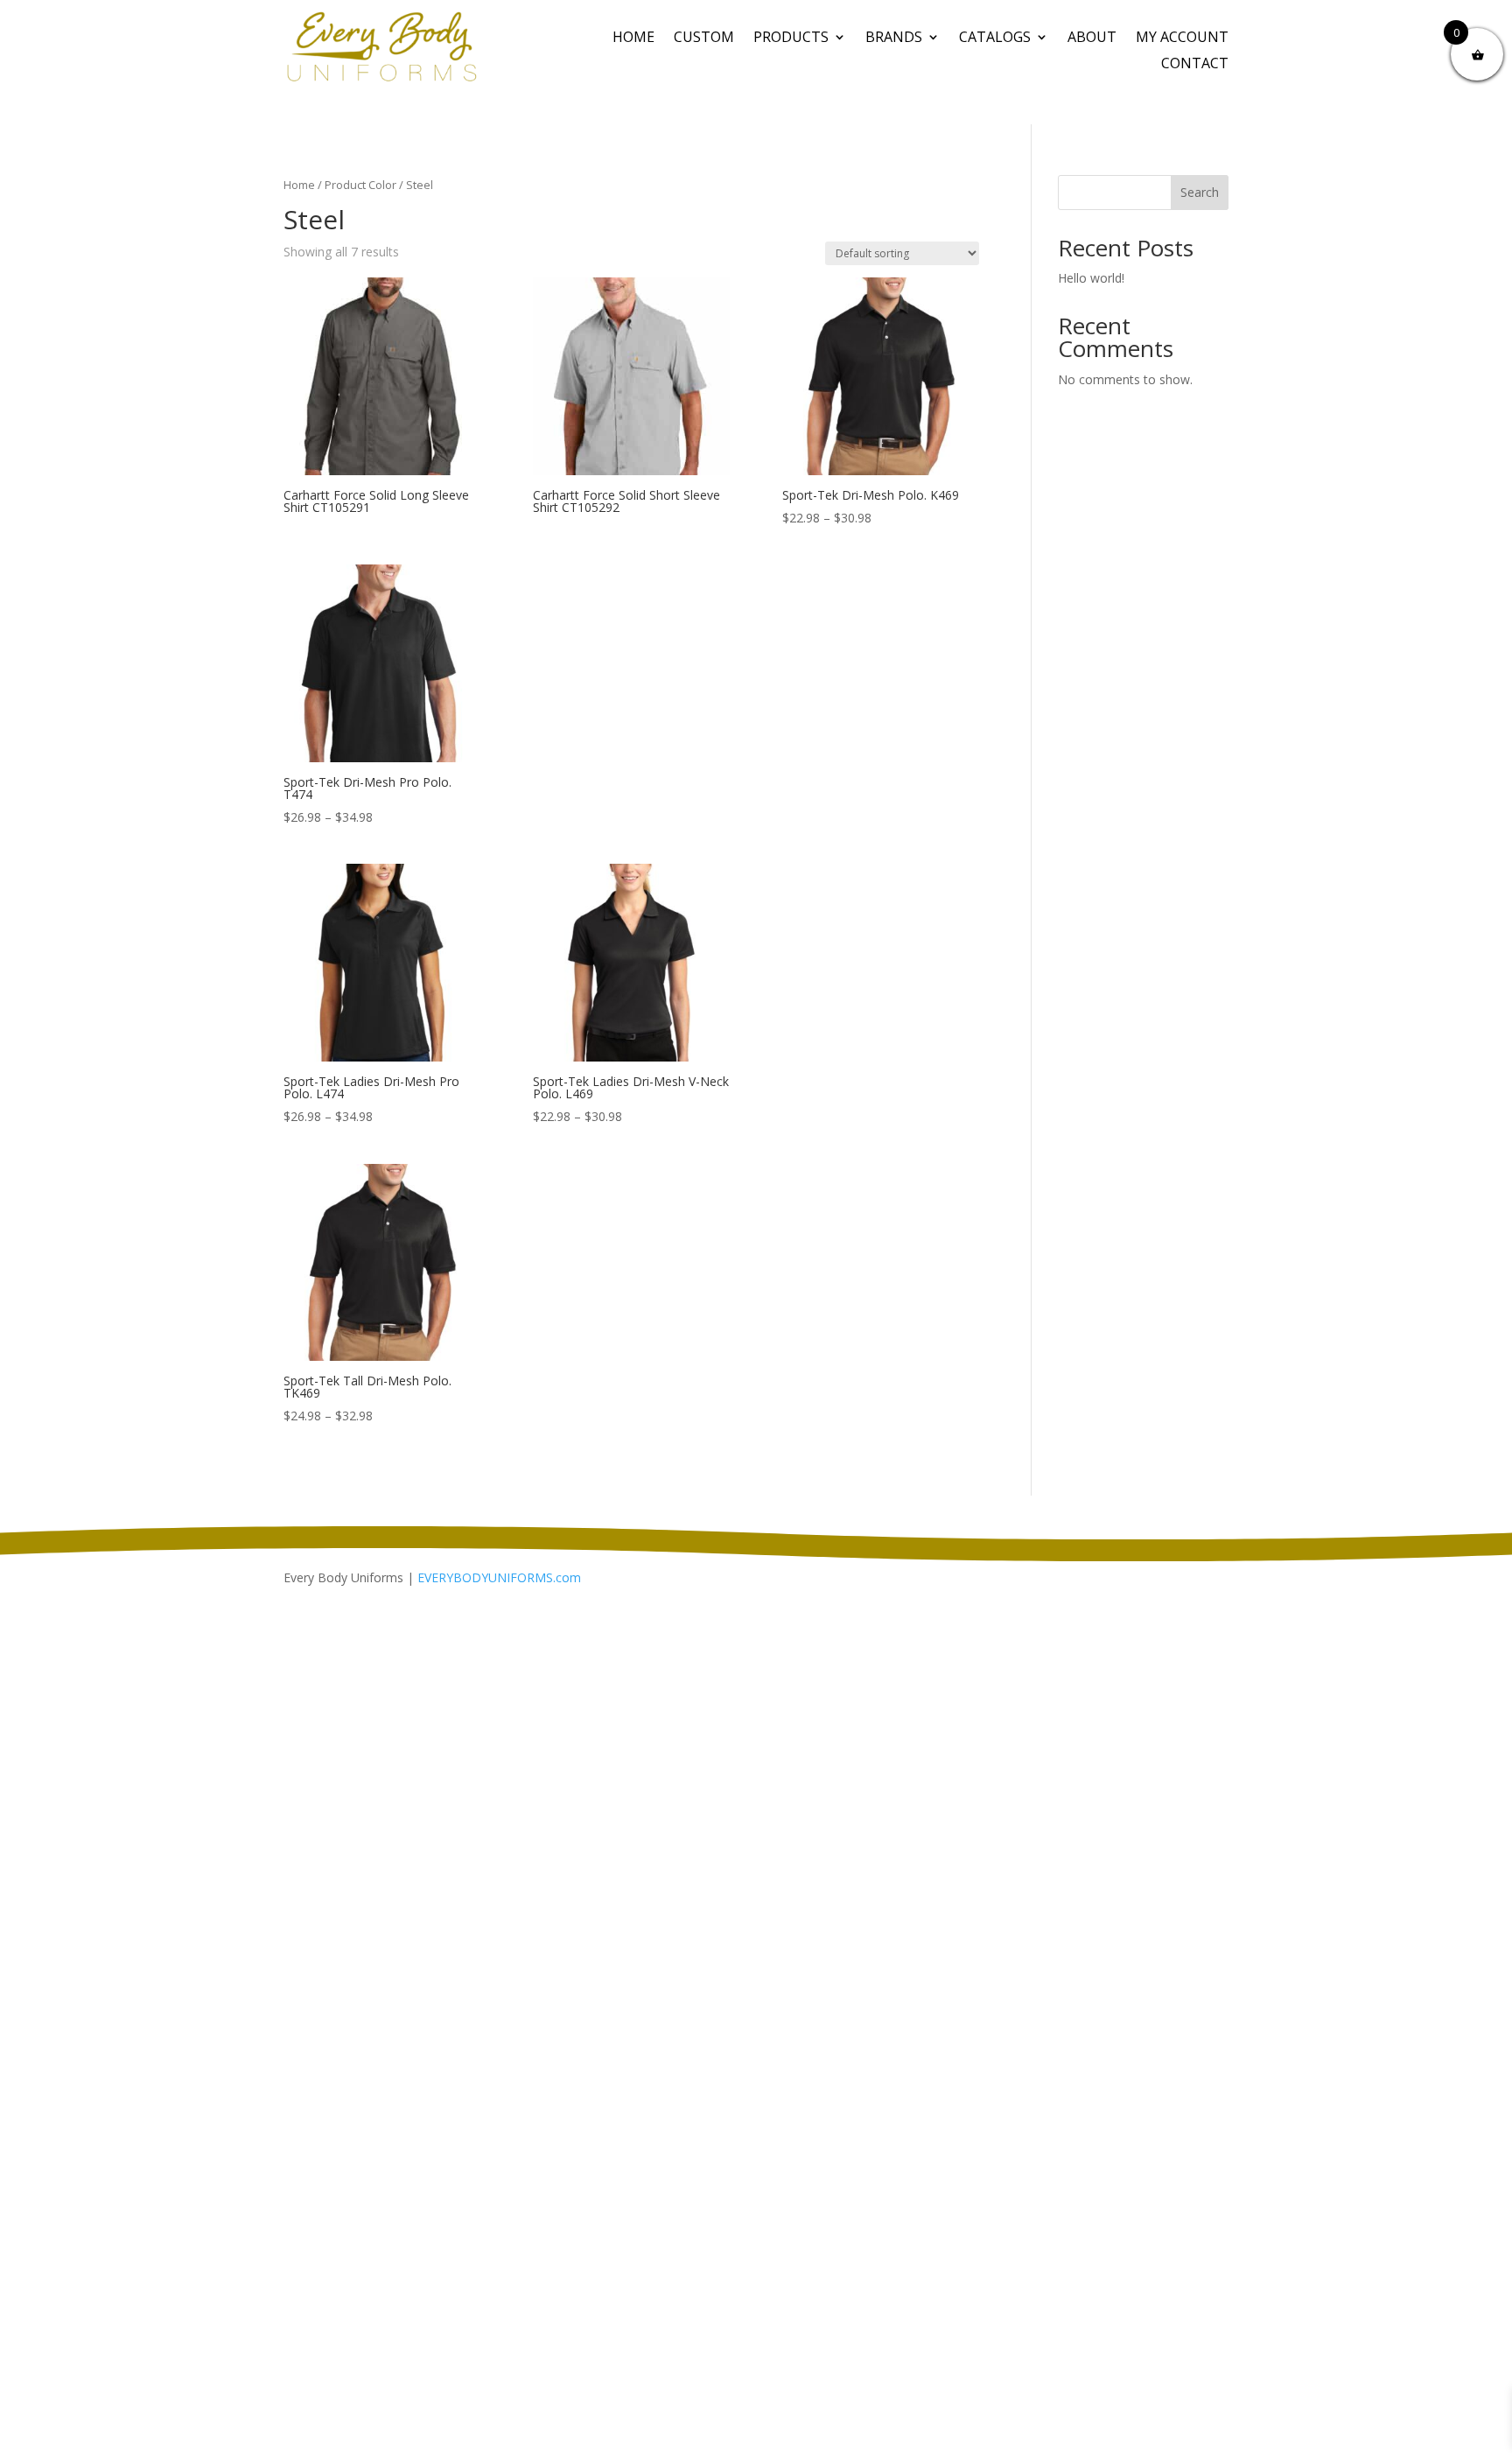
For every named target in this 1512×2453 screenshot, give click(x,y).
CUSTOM (704, 39)
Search (1200, 192)
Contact (1195, 65)
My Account (1182, 39)
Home (633, 39)
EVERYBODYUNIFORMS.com (499, 1577)
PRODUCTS (791, 39)
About (1092, 39)
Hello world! (1091, 278)
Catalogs (995, 39)
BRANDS (894, 39)
